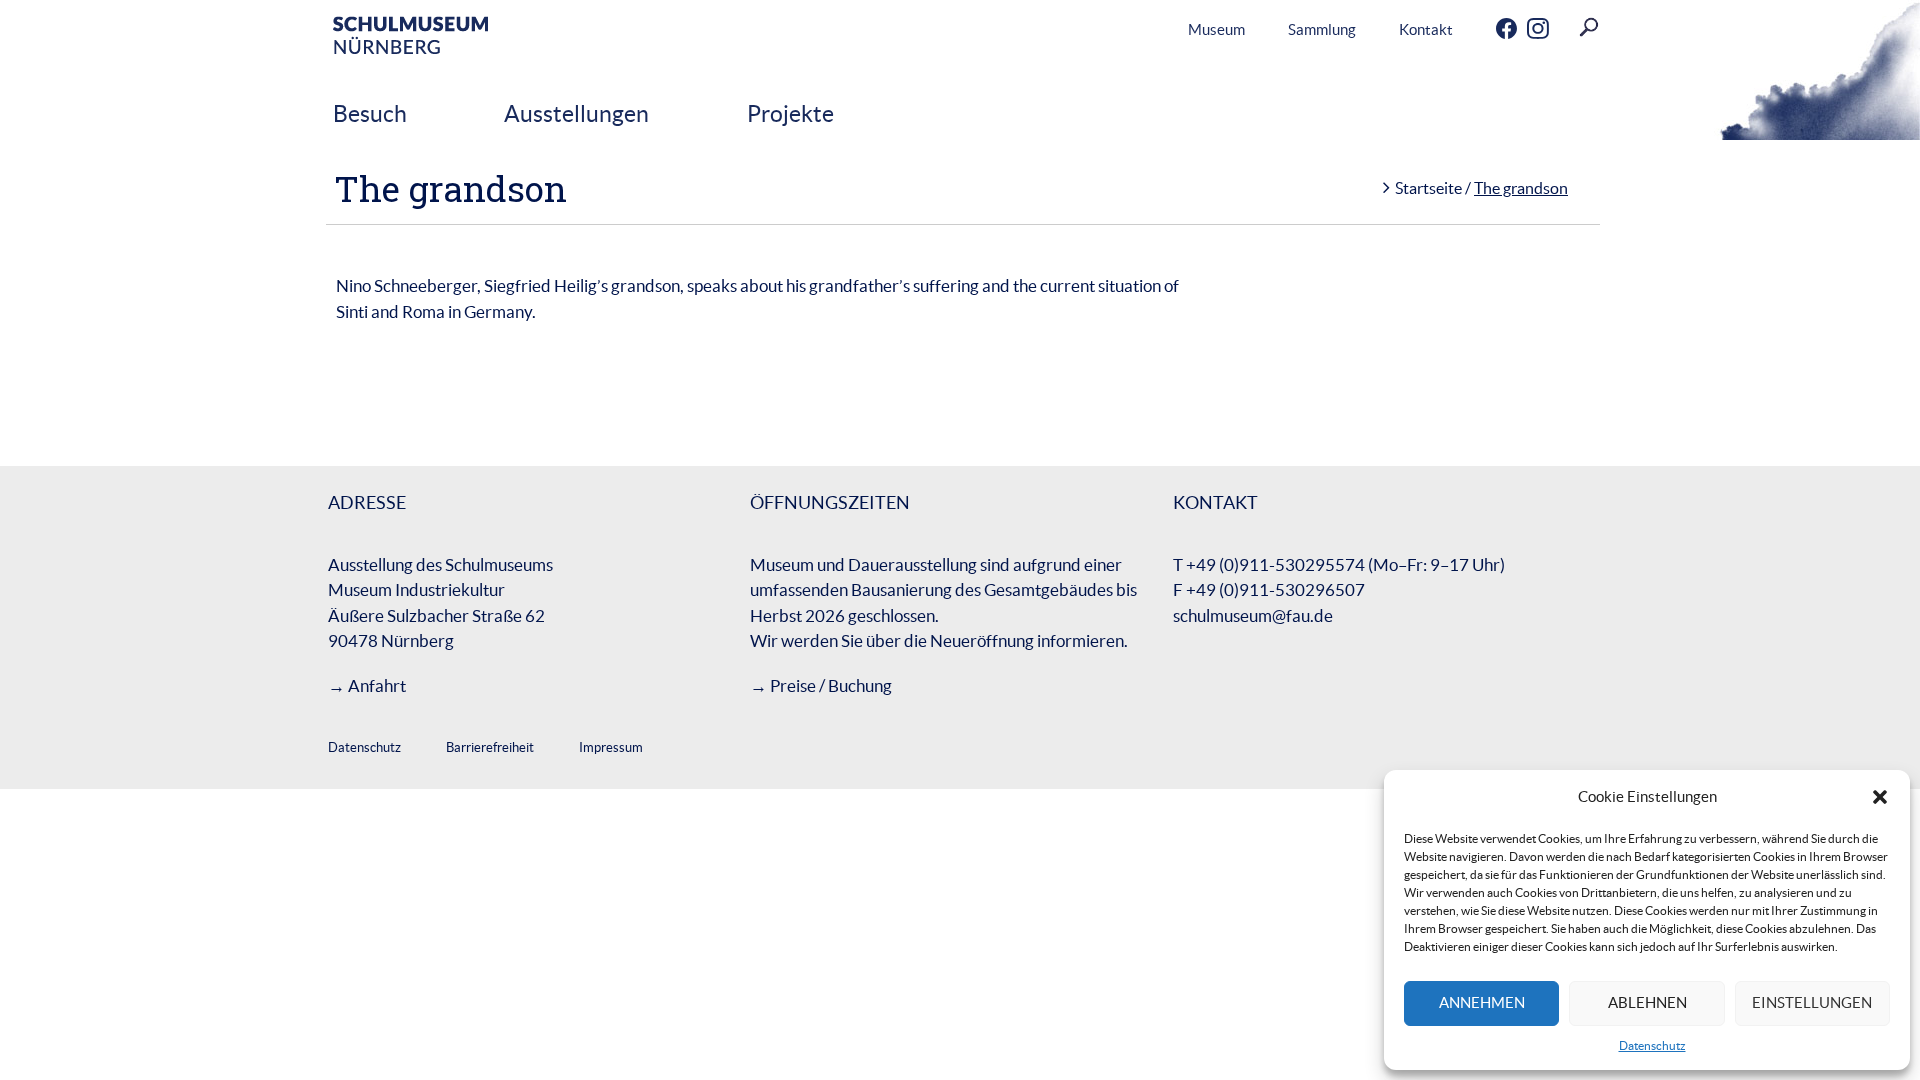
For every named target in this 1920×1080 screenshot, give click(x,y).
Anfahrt (377, 685)
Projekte (790, 114)
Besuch (370, 114)
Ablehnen (1647, 1002)
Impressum (611, 747)
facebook (1490, 30)
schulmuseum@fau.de (1253, 615)
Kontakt (1426, 29)
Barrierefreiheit (490, 747)
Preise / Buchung (831, 685)
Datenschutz (1652, 1045)
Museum (1216, 29)
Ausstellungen (576, 114)
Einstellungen (1812, 1002)
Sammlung (1322, 29)
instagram (1521, 30)
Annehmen (1482, 1002)
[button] (1880, 797)
